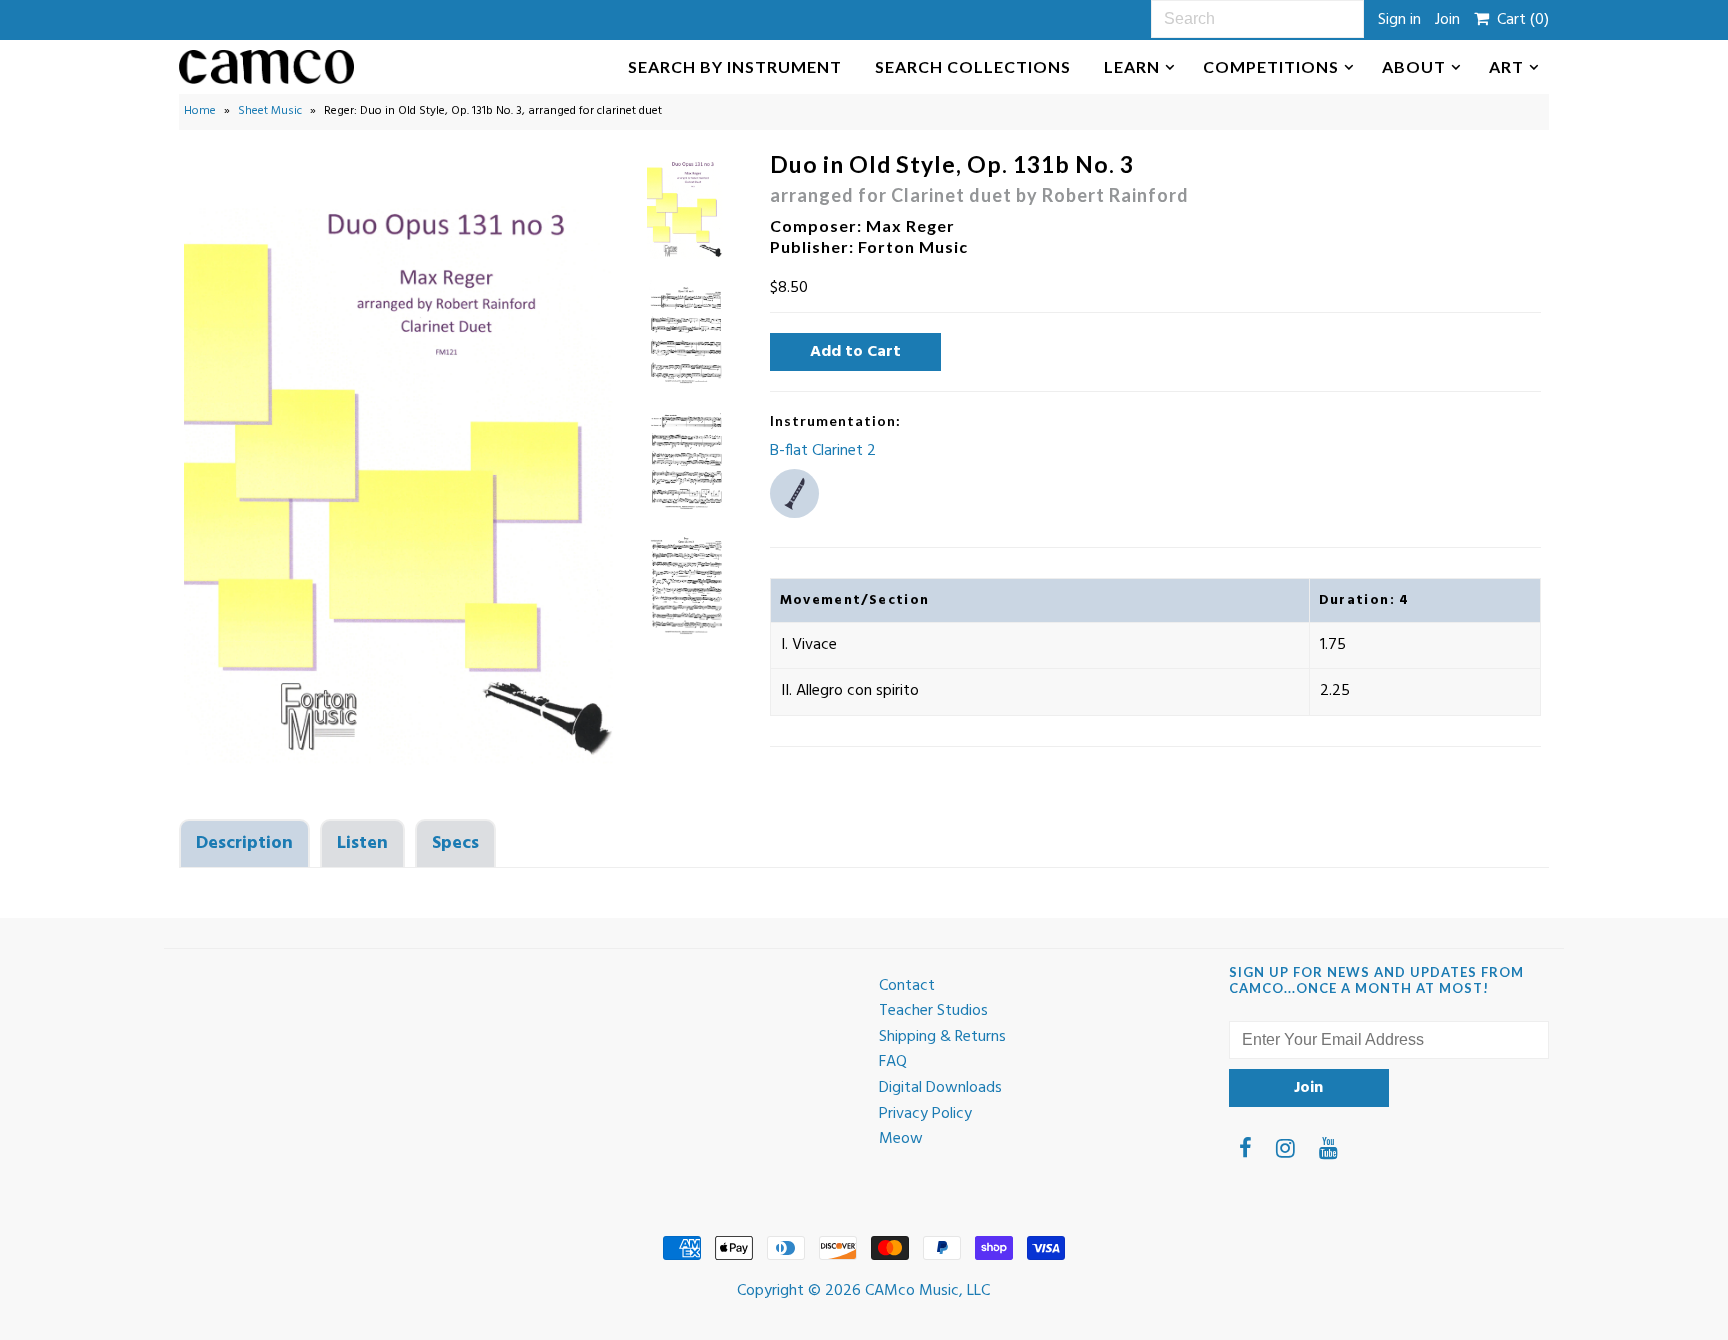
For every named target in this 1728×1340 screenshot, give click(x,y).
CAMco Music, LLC (927, 1291)
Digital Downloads (940, 1088)
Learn (1132, 66)
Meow (901, 1139)
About (1414, 66)
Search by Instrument (735, 66)
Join (1447, 20)
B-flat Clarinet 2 (823, 451)
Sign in (1399, 20)
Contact (907, 986)
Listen (362, 843)
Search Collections (973, 66)
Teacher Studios (933, 1011)
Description (244, 843)
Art (1506, 66)
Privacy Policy (925, 1114)
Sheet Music (270, 111)
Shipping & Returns (942, 1037)
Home (200, 111)
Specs (455, 843)
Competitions (1271, 66)
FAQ (893, 1062)
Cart (1519, 20)
